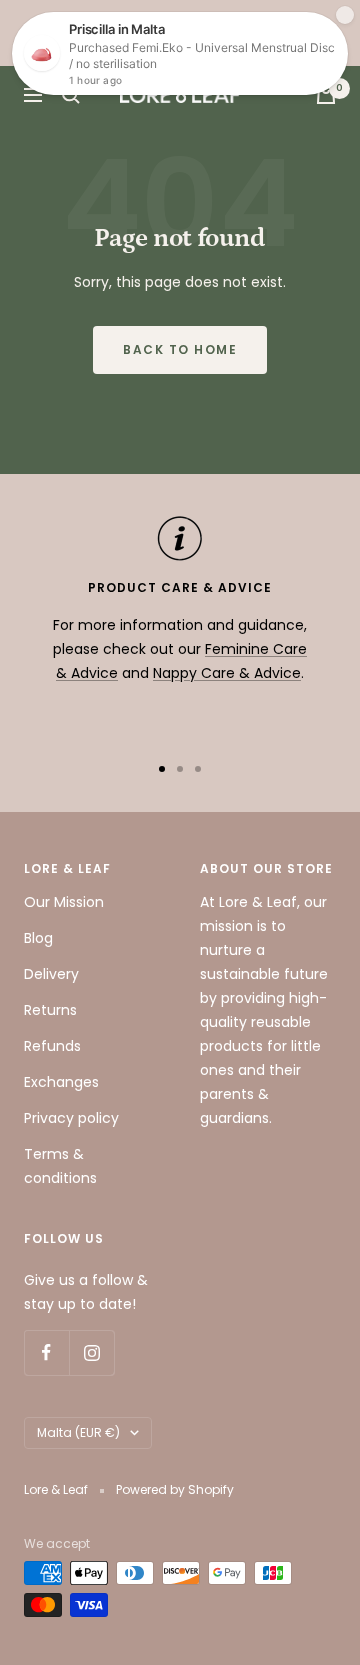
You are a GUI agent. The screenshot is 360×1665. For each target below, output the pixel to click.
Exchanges (61, 1082)
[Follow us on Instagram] (91, 1352)
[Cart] (326, 95)
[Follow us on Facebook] (46, 1352)
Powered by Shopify (175, 1489)
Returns (50, 1010)
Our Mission (64, 902)
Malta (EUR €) (78, 1432)
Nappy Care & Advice (227, 673)
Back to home (180, 349)
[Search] (71, 95)
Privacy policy (71, 1118)
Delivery (51, 974)
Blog (38, 938)
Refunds (52, 1046)
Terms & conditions (60, 1166)
